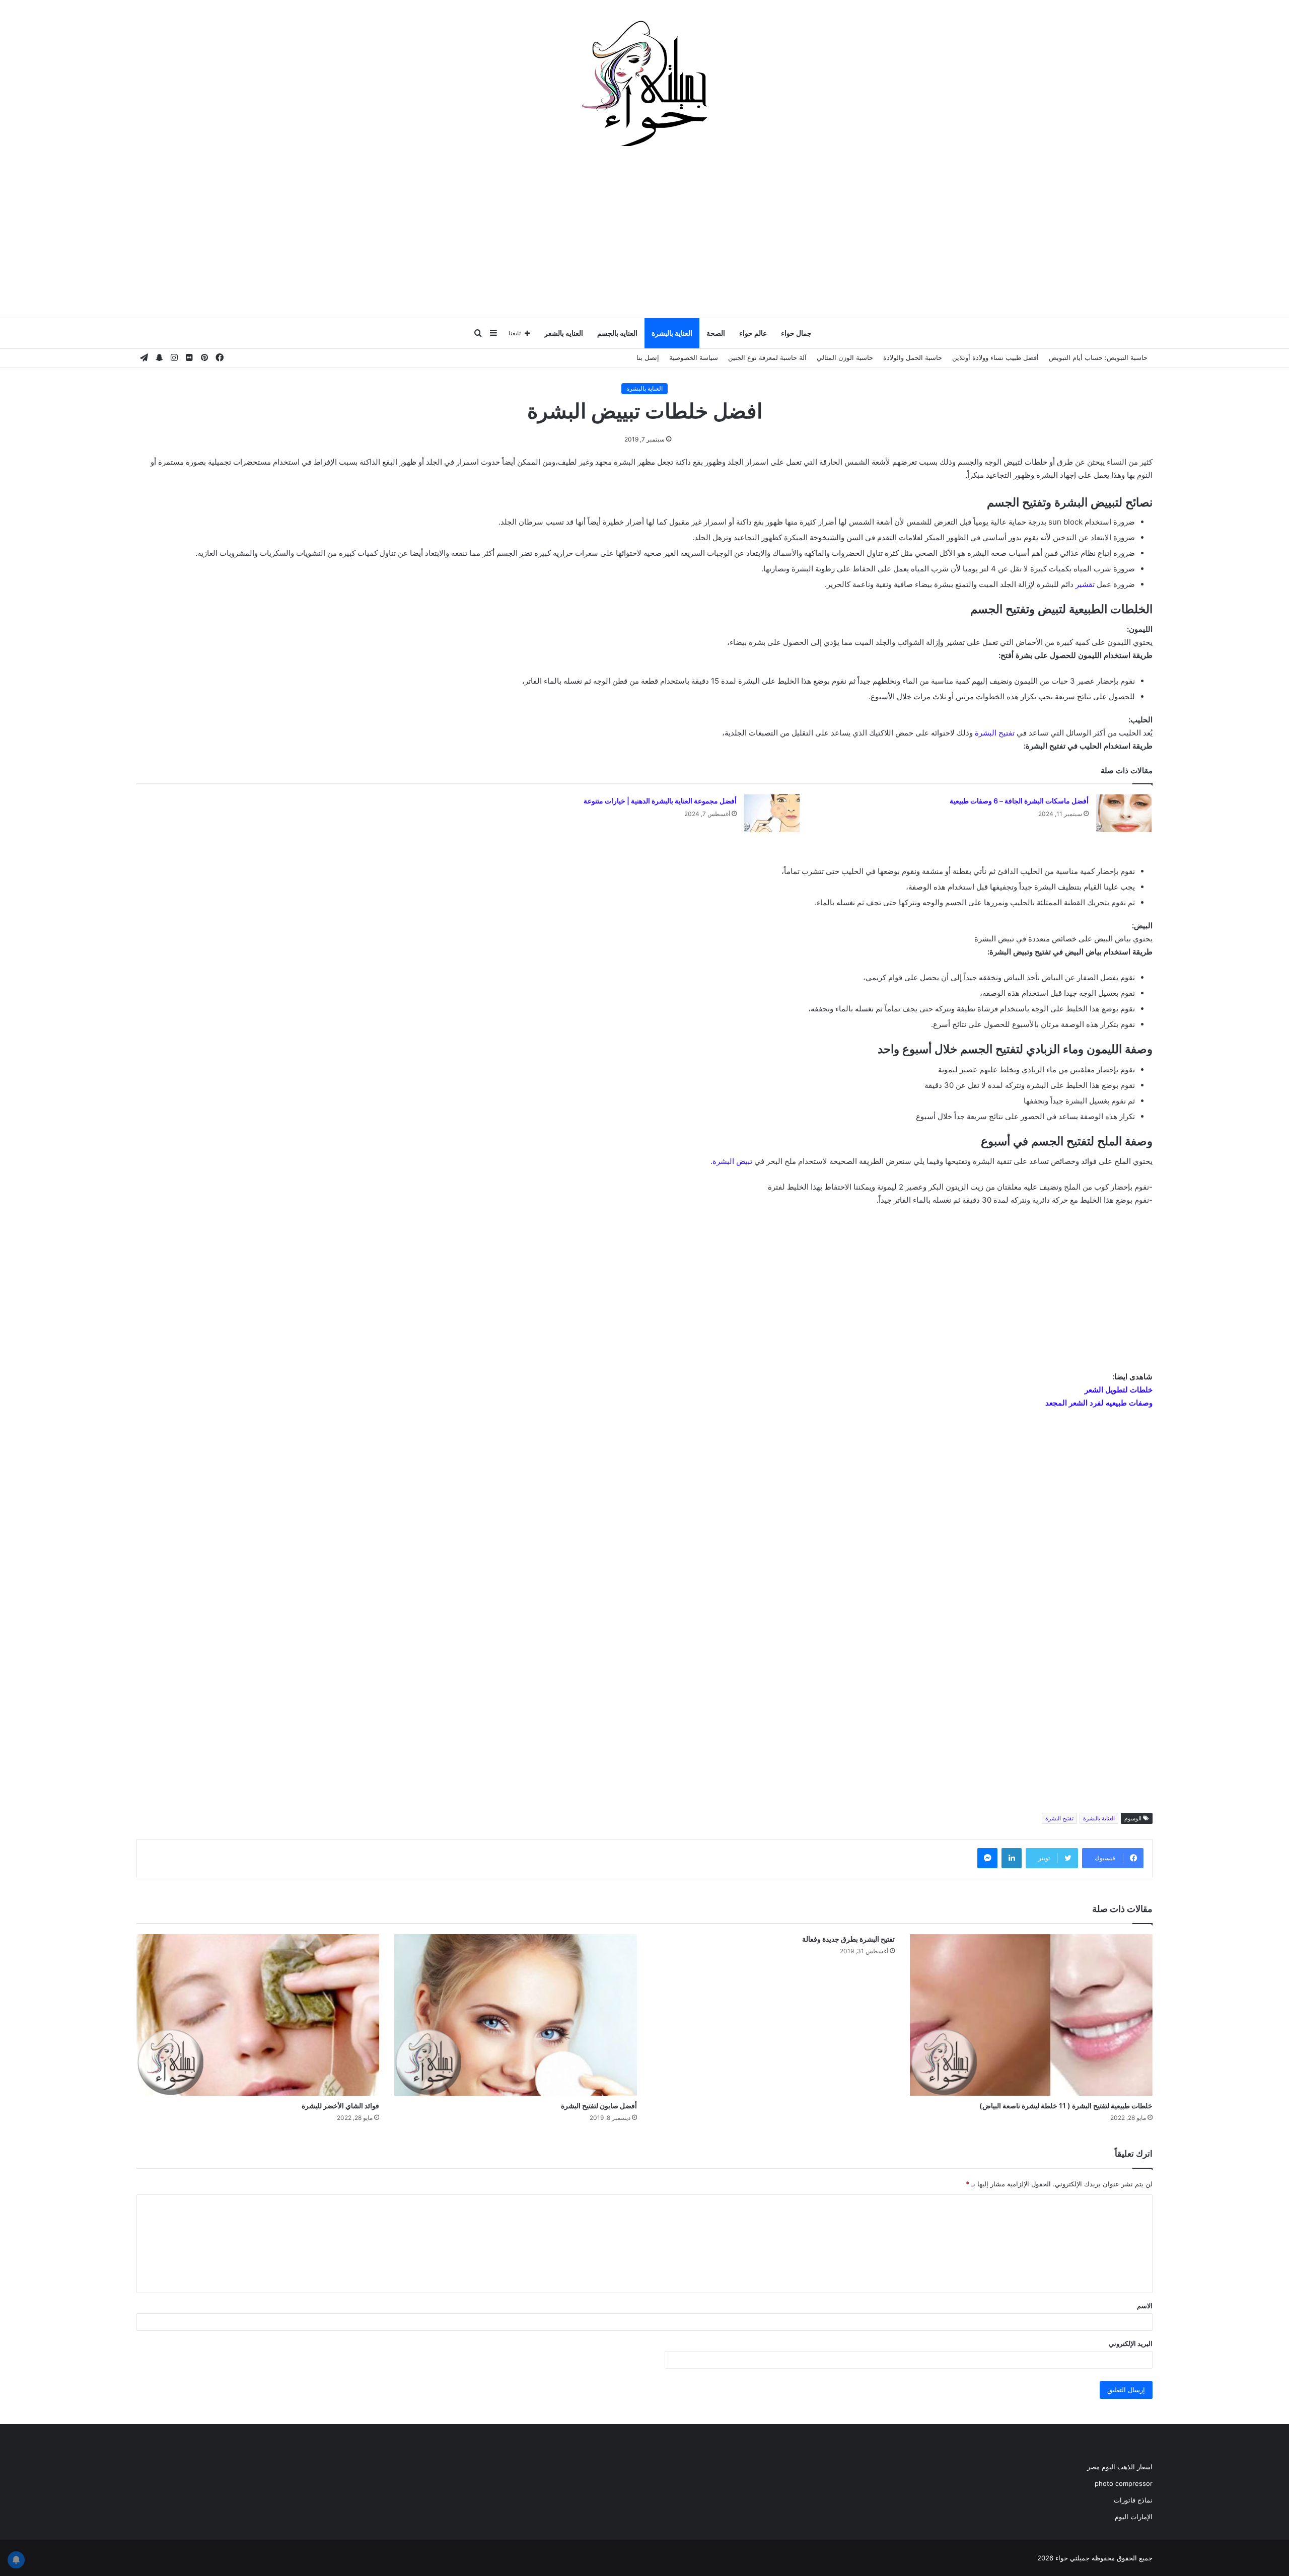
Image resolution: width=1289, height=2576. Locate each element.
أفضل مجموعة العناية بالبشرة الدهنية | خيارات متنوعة (660, 801)
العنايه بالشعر (564, 333)
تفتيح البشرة (995, 733)
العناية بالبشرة (672, 333)
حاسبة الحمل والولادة (913, 357)
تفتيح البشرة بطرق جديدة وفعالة (848, 1939)
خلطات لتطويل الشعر (1119, 1390)
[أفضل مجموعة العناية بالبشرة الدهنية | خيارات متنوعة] (772, 813)
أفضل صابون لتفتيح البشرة (599, 2106)
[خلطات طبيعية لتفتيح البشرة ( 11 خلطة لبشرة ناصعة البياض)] (1031, 2015)
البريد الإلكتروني (1131, 2343)
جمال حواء (796, 333)
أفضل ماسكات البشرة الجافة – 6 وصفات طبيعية (1019, 801)
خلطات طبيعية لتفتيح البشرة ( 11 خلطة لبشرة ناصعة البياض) (1066, 2106)
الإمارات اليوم (1134, 2517)
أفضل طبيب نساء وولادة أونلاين (995, 357)
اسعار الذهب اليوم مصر (1120, 2467)
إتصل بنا (648, 357)
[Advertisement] (644, 237)
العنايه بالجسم (617, 333)
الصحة (716, 333)
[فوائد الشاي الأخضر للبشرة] (258, 2015)
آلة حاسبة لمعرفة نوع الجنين (767, 357)
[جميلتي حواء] (644, 83)
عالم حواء (753, 333)
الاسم (1145, 2306)
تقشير (1085, 584)
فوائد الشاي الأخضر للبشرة (340, 2106)
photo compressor (1124, 2483)
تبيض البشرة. (731, 1161)
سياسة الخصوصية (694, 357)
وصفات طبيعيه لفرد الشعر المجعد (1099, 1403)
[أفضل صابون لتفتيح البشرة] (516, 2015)
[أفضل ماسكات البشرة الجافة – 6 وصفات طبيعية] (1124, 813)
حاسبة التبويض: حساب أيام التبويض (1098, 357)
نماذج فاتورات (1133, 2500)
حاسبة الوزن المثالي (845, 357)
